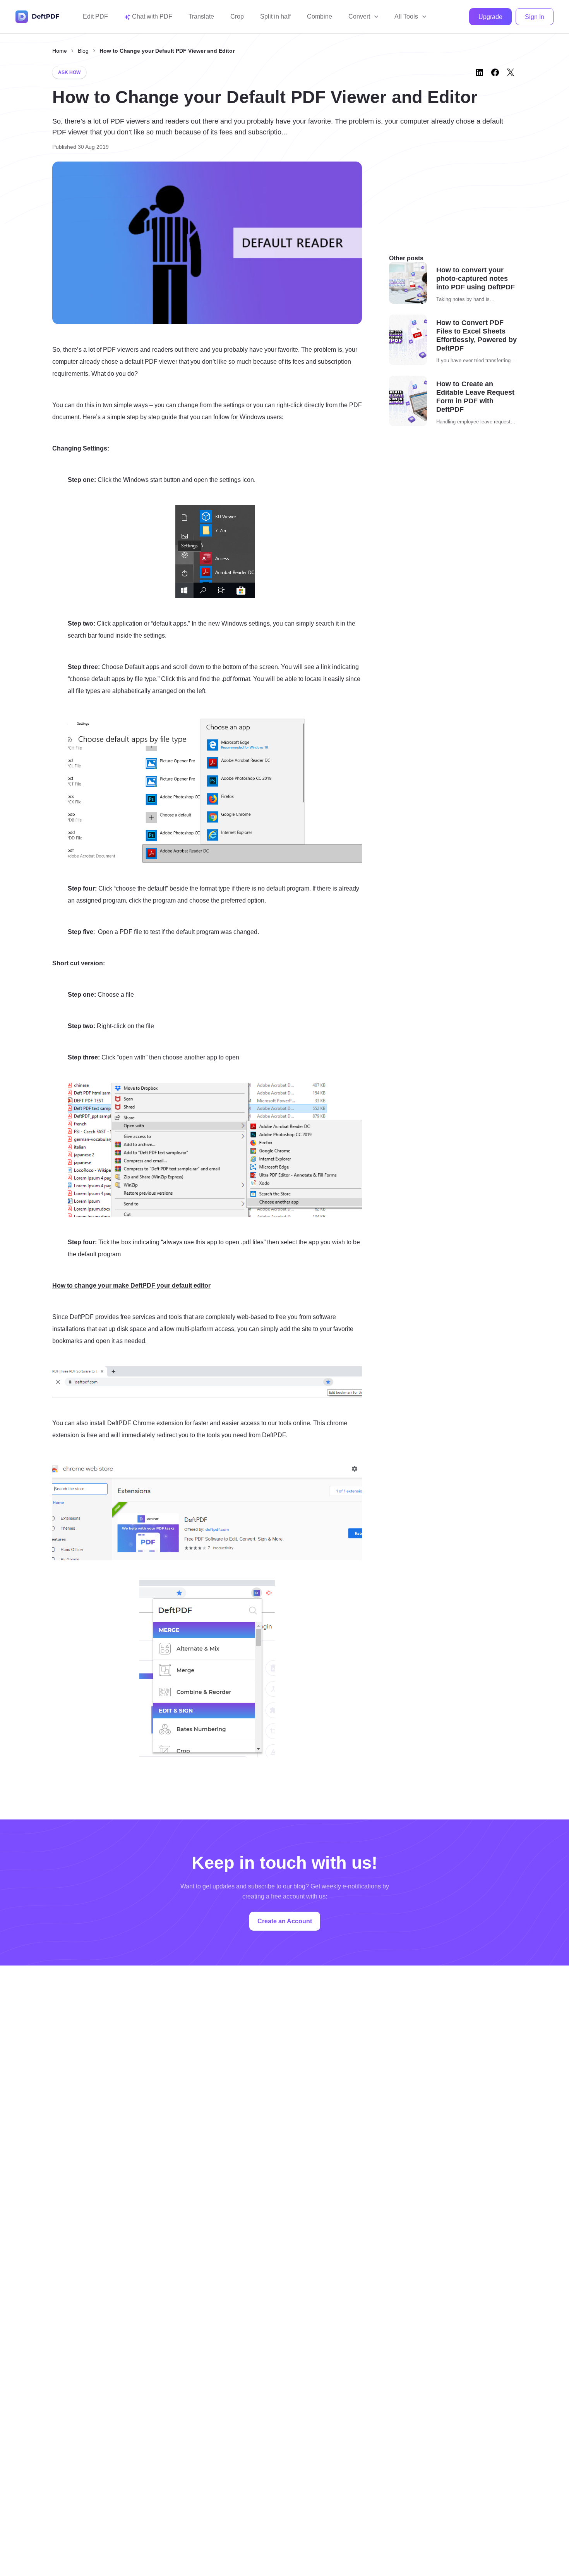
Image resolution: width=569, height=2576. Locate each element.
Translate (201, 16)
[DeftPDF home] (38, 17)
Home (60, 51)
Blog (83, 51)
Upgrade (490, 17)
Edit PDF (95, 16)
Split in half (275, 16)
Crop (237, 16)
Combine (320, 16)
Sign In (535, 17)
